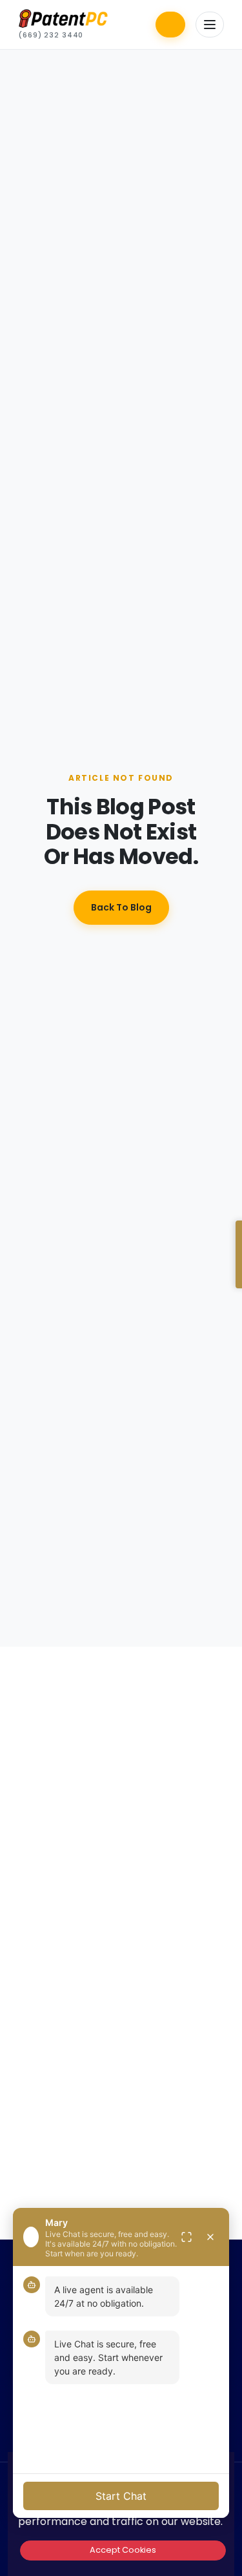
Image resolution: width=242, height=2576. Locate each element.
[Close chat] (210, 2237)
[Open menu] (210, 25)
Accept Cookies (123, 2550)
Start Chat (121, 2496)
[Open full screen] (187, 2237)
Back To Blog (121, 907)
